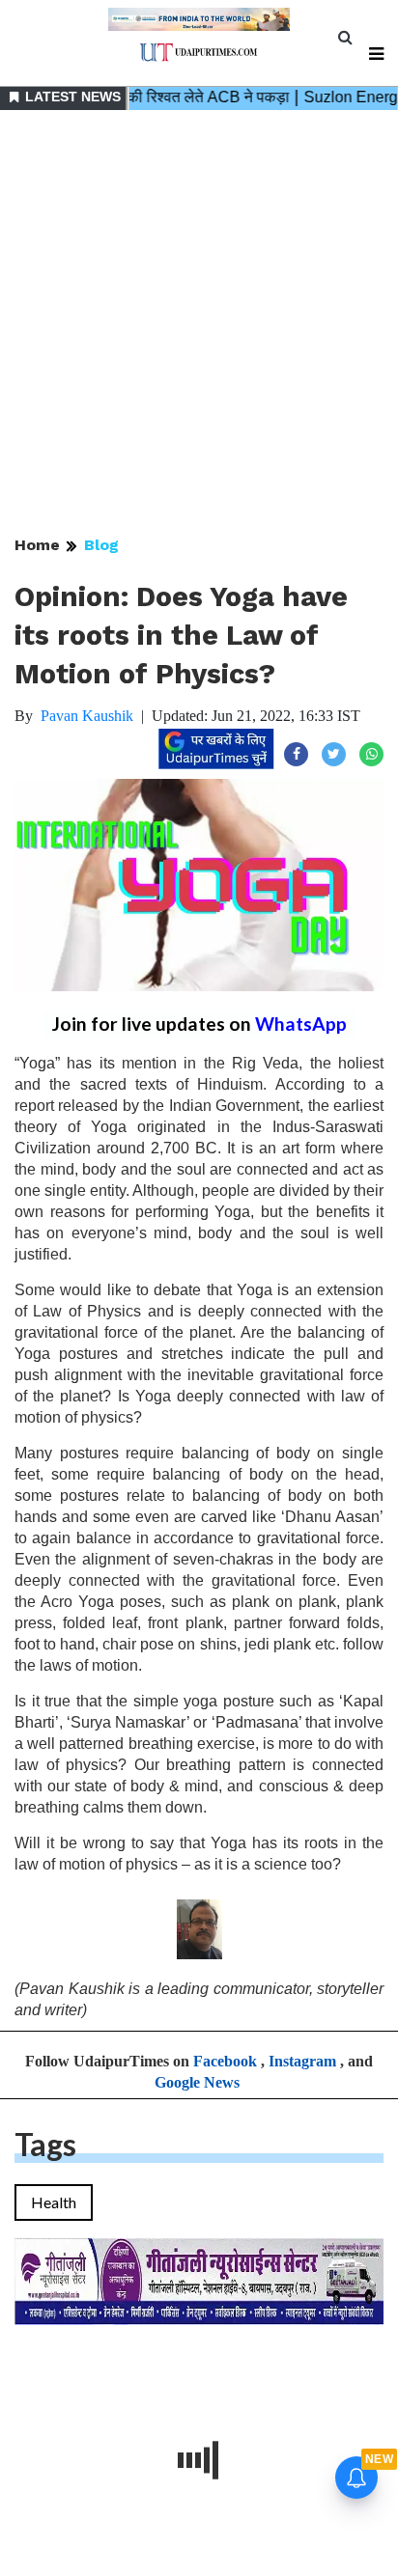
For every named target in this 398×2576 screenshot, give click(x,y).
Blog (101, 545)
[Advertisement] (199, 324)
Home (37, 545)
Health (54, 2202)
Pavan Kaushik (87, 716)
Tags (45, 2144)
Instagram (302, 2061)
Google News (197, 2082)
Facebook (225, 2061)
